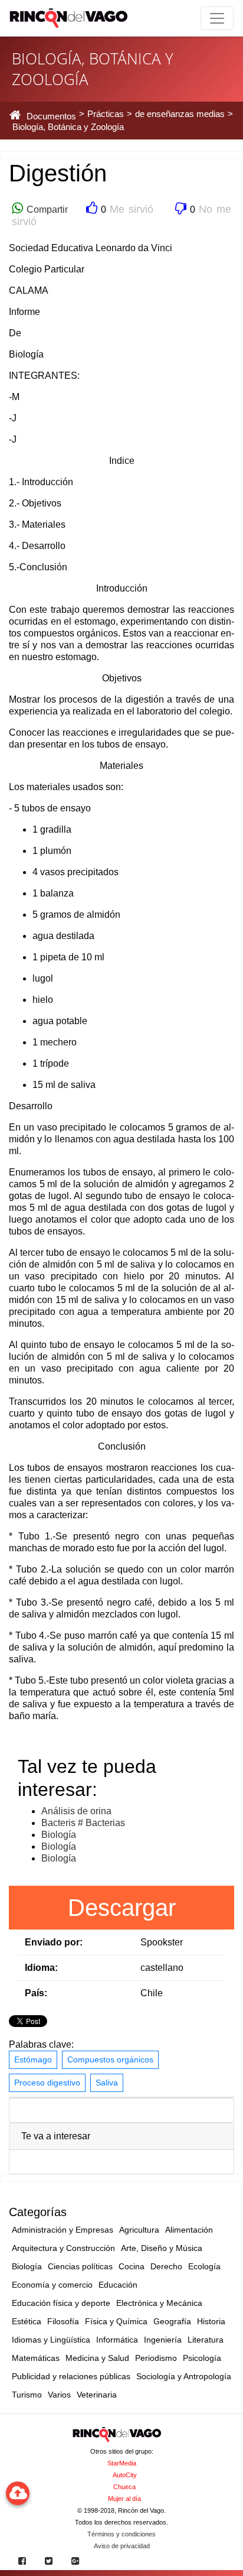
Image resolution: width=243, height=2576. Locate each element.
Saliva (107, 2083)
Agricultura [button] (139, 2230)
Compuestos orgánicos (110, 2059)
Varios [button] (59, 2395)
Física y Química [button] (116, 2321)
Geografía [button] (172, 2321)
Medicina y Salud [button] (97, 2358)
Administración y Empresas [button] (63, 2230)
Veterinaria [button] (97, 2395)
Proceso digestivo (47, 2083)
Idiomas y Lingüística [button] (51, 2340)
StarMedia (122, 2463)
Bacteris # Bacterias (83, 1823)
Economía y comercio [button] (52, 2285)
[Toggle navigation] (217, 18)
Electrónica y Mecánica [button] (159, 2303)
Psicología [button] (202, 2358)
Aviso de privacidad (122, 2546)
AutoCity (125, 2475)
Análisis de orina (76, 1811)
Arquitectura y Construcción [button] (63, 2248)
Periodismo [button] (156, 2358)
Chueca (124, 2487)
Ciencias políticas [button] (80, 2266)
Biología (59, 1835)
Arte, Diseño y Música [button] (162, 2248)
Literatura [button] (206, 2340)
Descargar (122, 1908)
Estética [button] (27, 2321)
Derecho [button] (166, 2266)
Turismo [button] (27, 2395)
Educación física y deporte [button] (61, 2303)
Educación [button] (118, 2285)
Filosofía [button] (63, 2321)
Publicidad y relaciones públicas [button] (71, 2376)
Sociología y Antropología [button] (184, 2376)
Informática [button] (117, 2340)
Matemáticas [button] (36, 2358)
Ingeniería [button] (163, 2340)
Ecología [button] (204, 2266)
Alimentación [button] (189, 2230)
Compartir (45, 209)
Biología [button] (27, 2266)
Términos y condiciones (121, 2534)
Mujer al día (124, 2499)
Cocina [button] (132, 2266)
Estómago (33, 2059)
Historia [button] (211, 2321)
